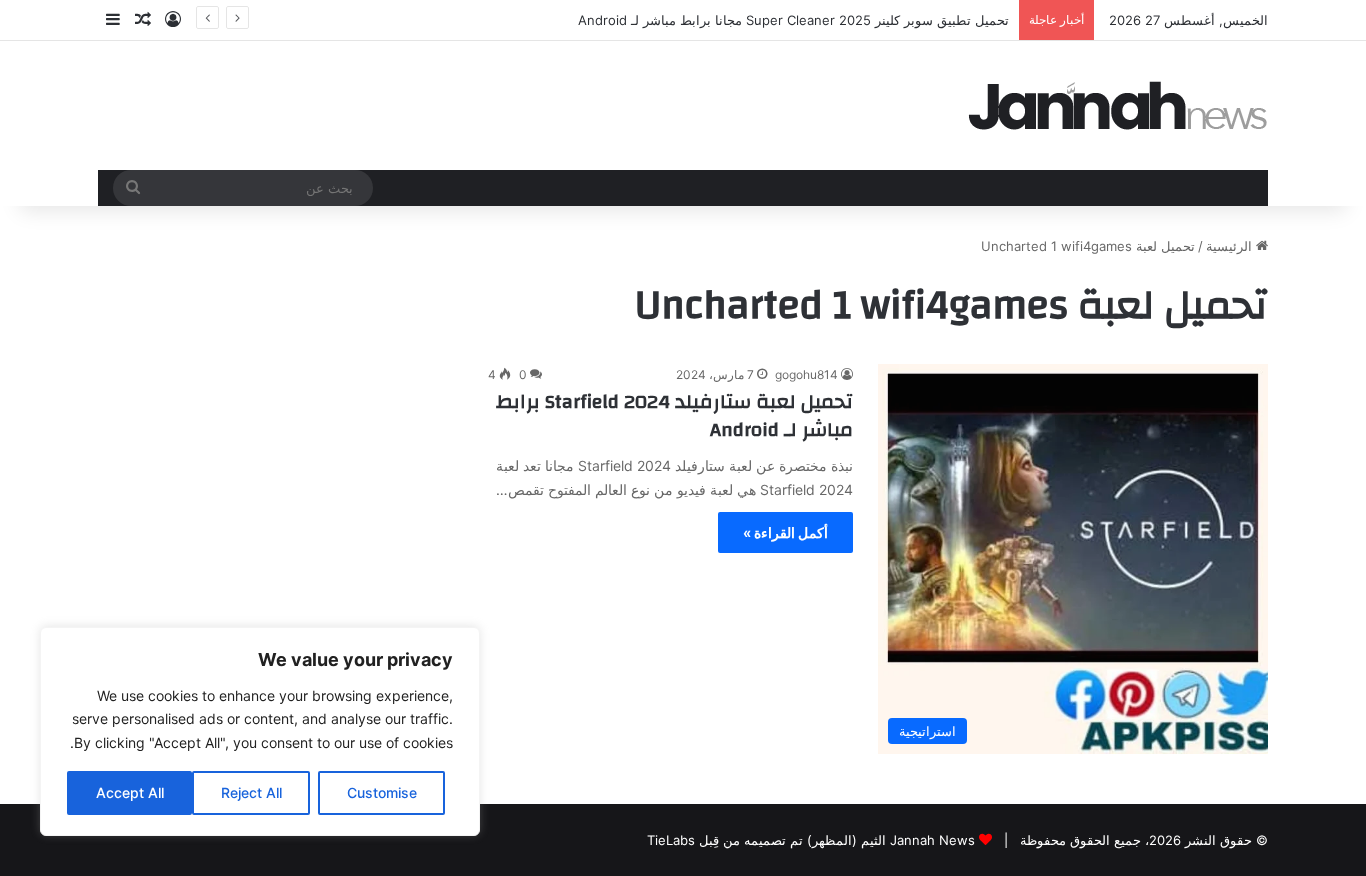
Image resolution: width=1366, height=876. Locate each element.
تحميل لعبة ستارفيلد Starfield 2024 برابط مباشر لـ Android (674, 415)
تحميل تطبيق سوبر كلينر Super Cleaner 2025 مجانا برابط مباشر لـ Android (793, 20)
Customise (382, 792)
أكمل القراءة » (785, 532)
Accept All (130, 792)
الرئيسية (1231, 246)
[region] (260, 731)
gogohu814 (806, 374)
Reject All (251, 792)
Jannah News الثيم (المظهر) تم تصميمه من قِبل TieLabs (811, 840)
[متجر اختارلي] (1118, 105)
